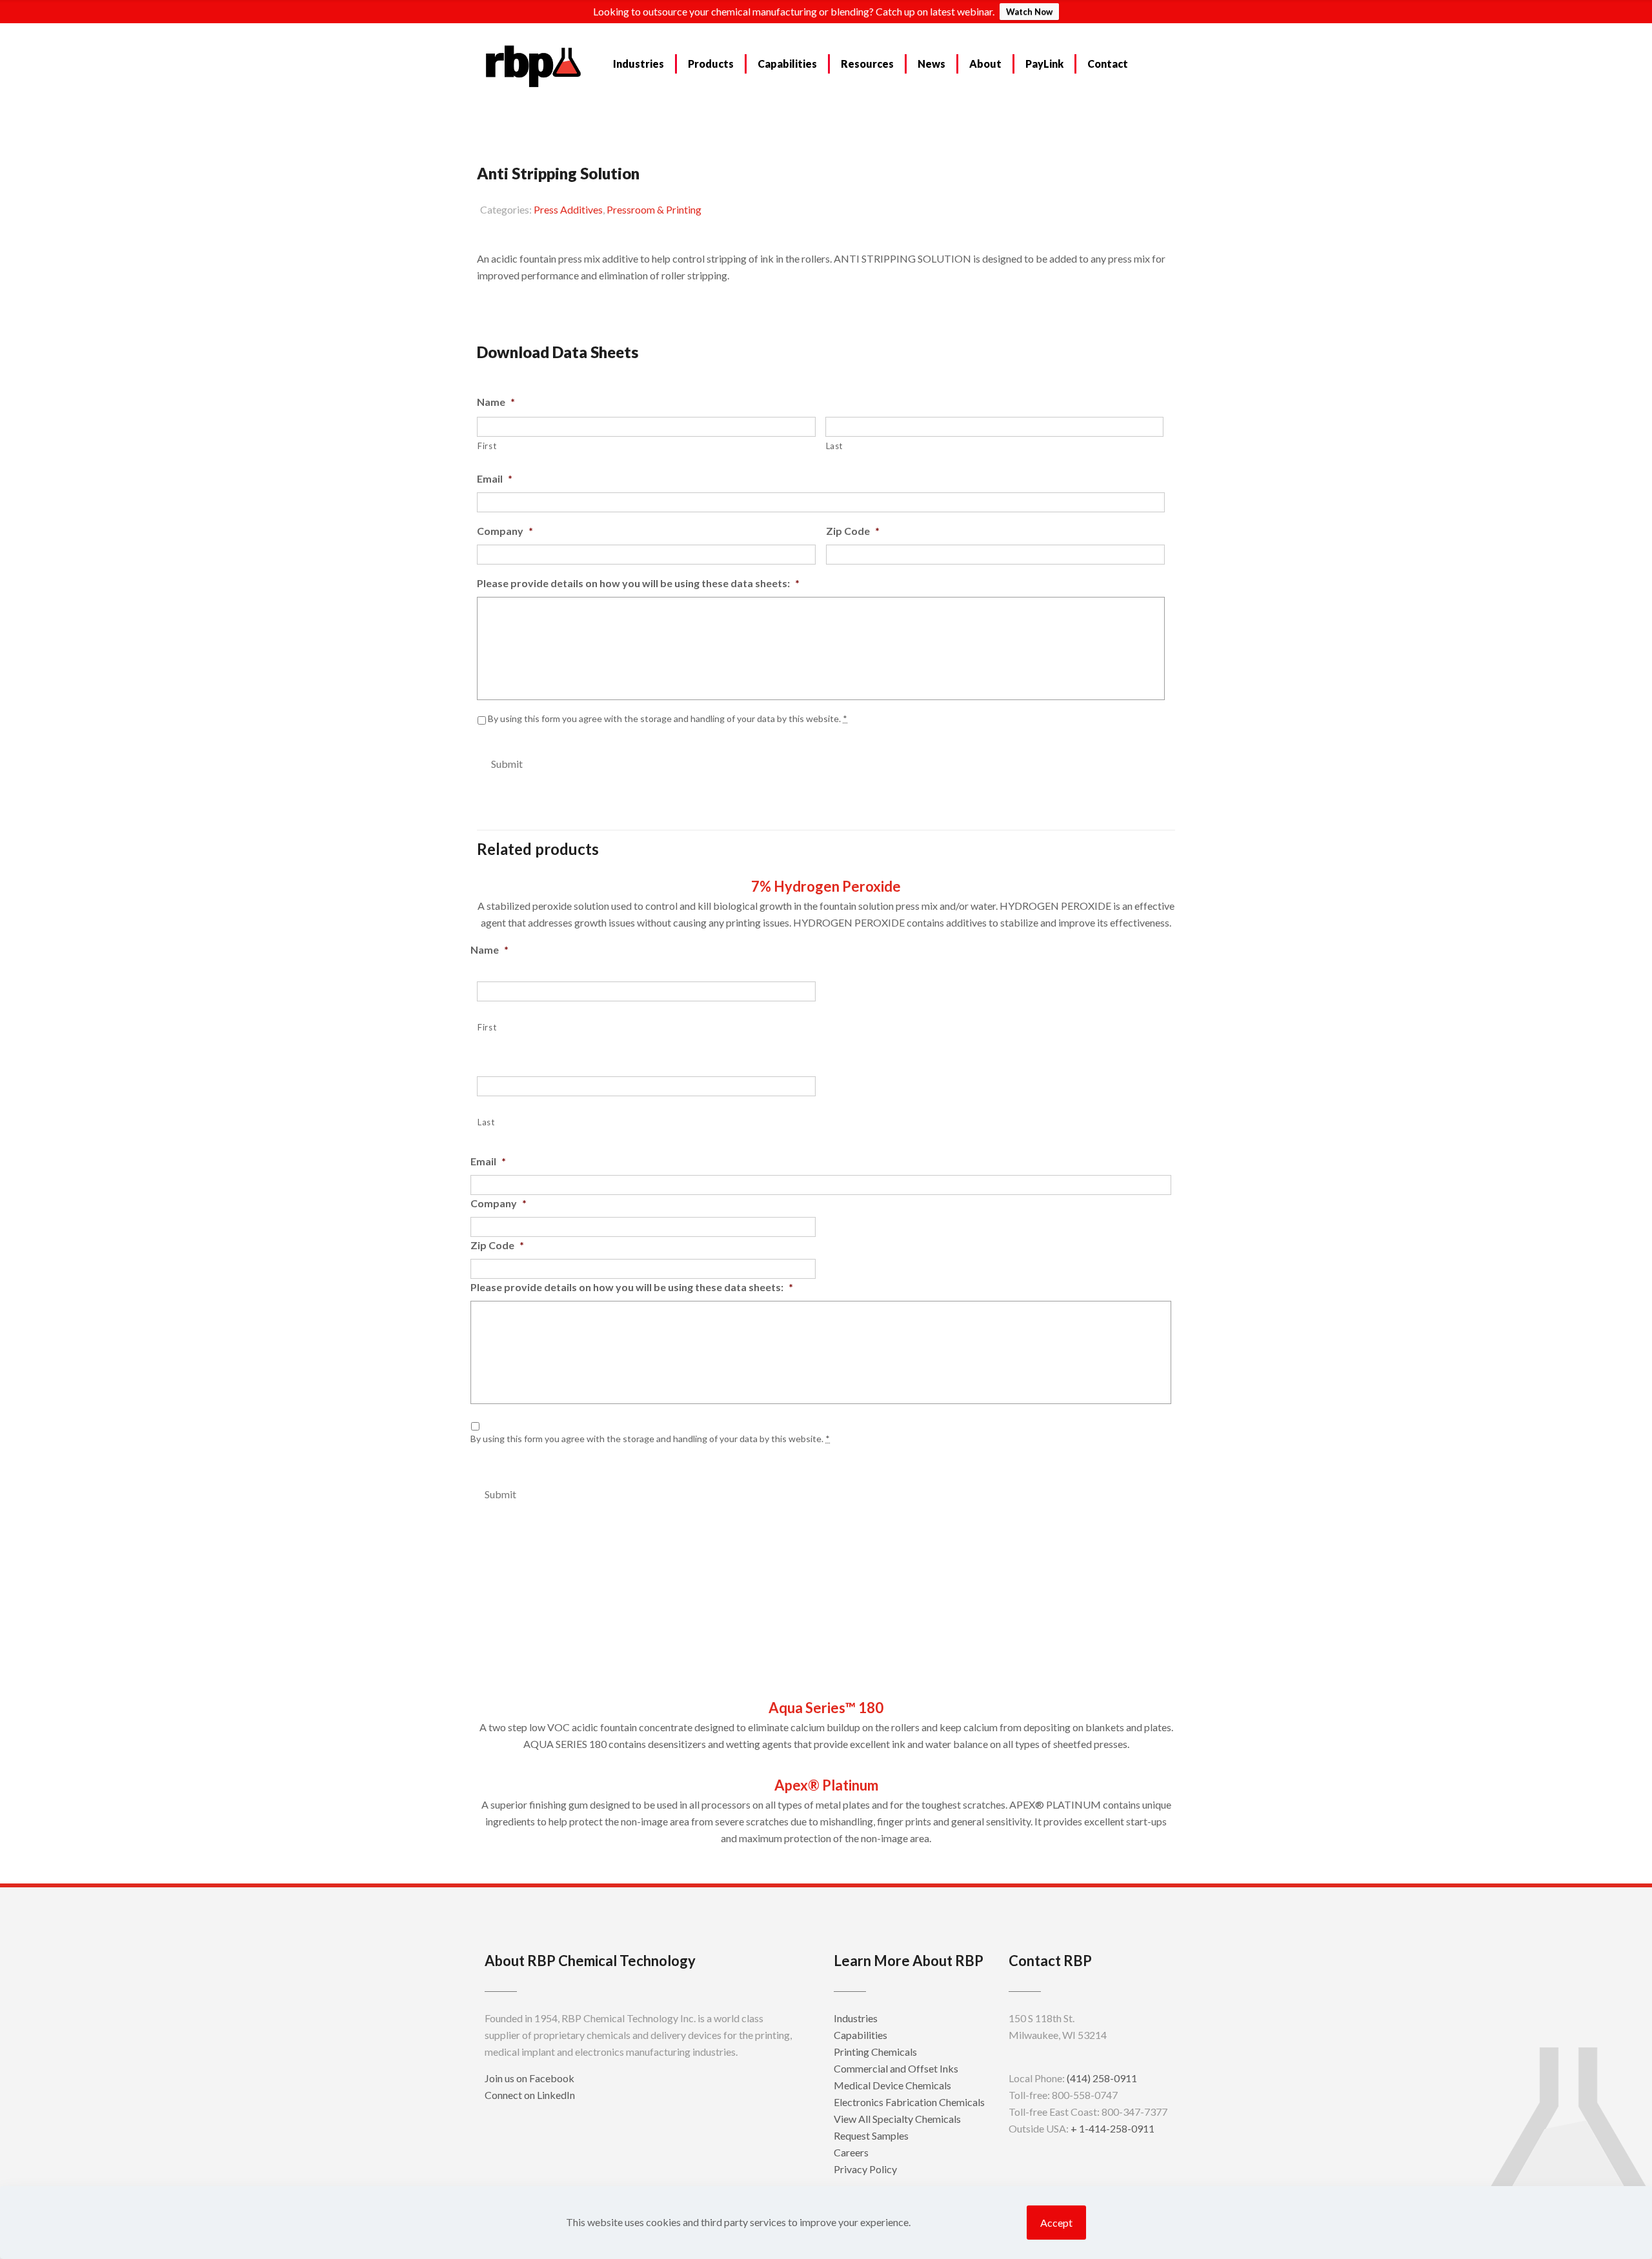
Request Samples (532, 307)
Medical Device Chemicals (892, 2085)
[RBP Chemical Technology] (534, 65)
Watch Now (1029, 12)
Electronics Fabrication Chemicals (909, 2102)
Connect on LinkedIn (530, 2095)
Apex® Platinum (826, 1785)
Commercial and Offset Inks (896, 2068)
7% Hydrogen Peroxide (826, 886)
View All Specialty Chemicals (897, 2119)
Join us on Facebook (529, 2078)
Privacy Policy (865, 2169)
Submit (507, 764)
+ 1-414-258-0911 (1113, 2128)
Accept (1056, 2223)
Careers (851, 2152)
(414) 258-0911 (1102, 2078)
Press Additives (568, 209)
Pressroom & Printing (654, 209)
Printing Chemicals (875, 2052)
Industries (856, 2018)
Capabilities (861, 2035)
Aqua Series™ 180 (826, 1708)
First (487, 446)
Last (835, 446)
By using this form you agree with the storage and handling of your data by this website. (668, 718)
